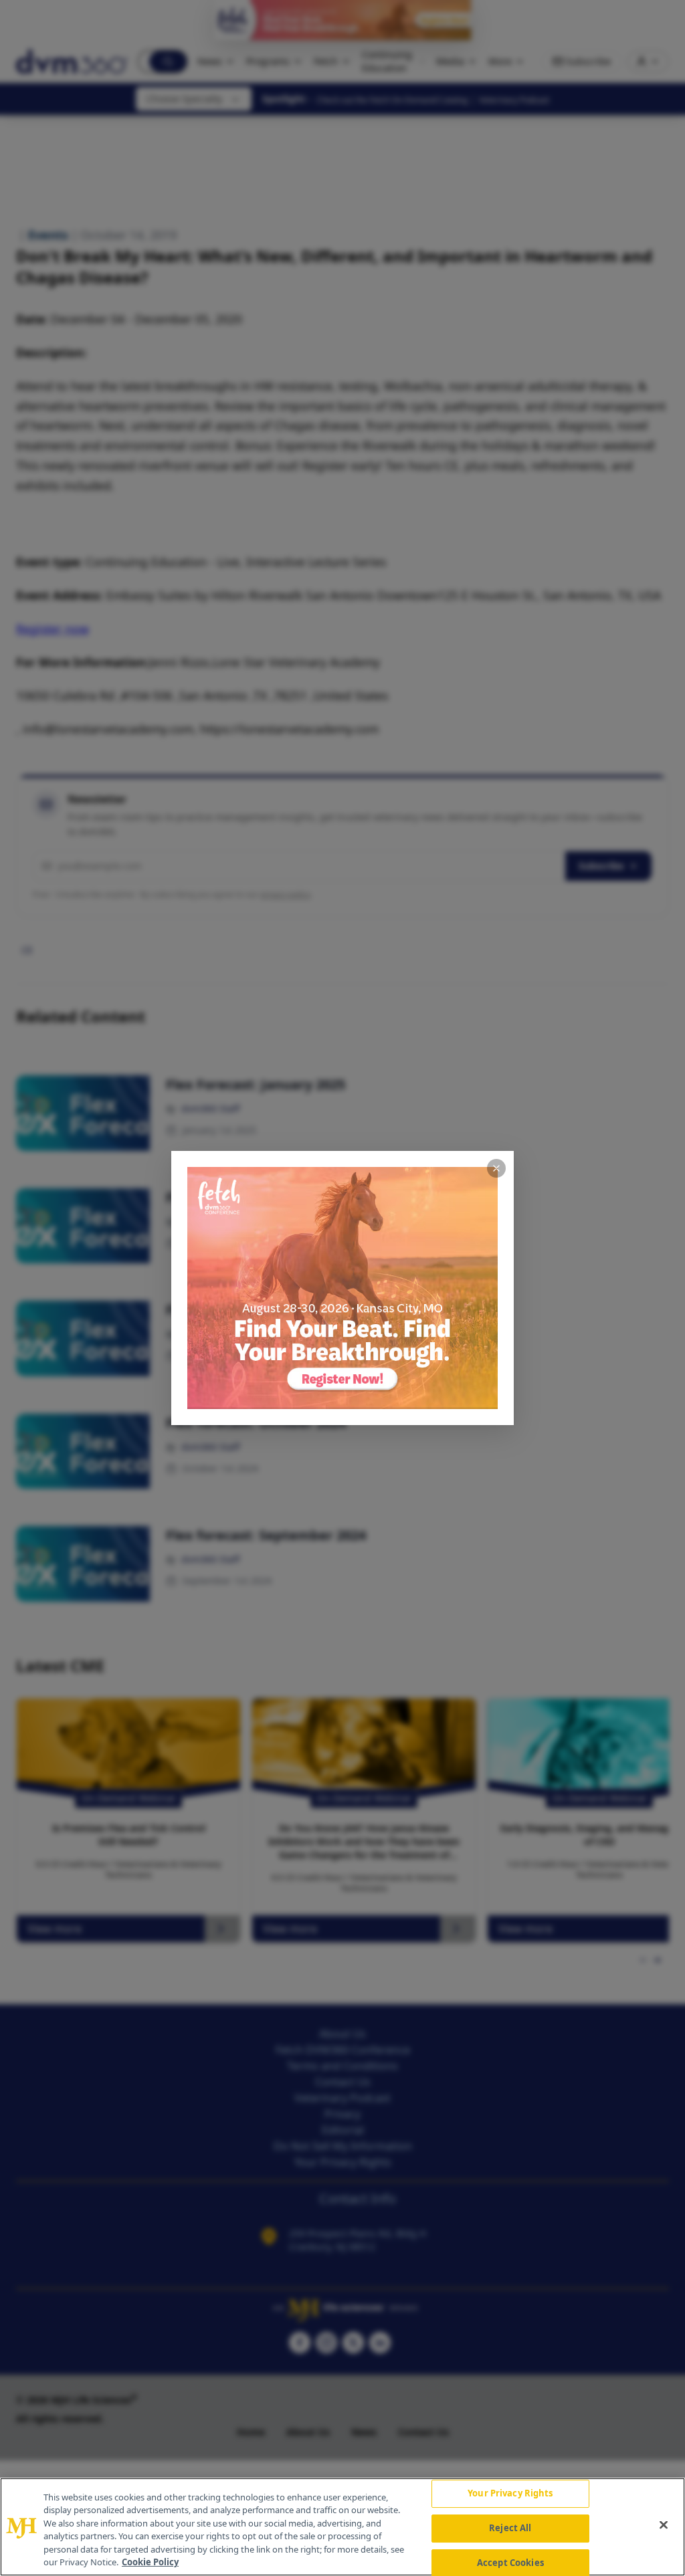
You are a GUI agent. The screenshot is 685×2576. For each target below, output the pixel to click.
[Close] (664, 2525)
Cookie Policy (150, 2562)
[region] (342, 2527)
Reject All (510, 2528)
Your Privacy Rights (510, 2494)
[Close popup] (496, 1168)
